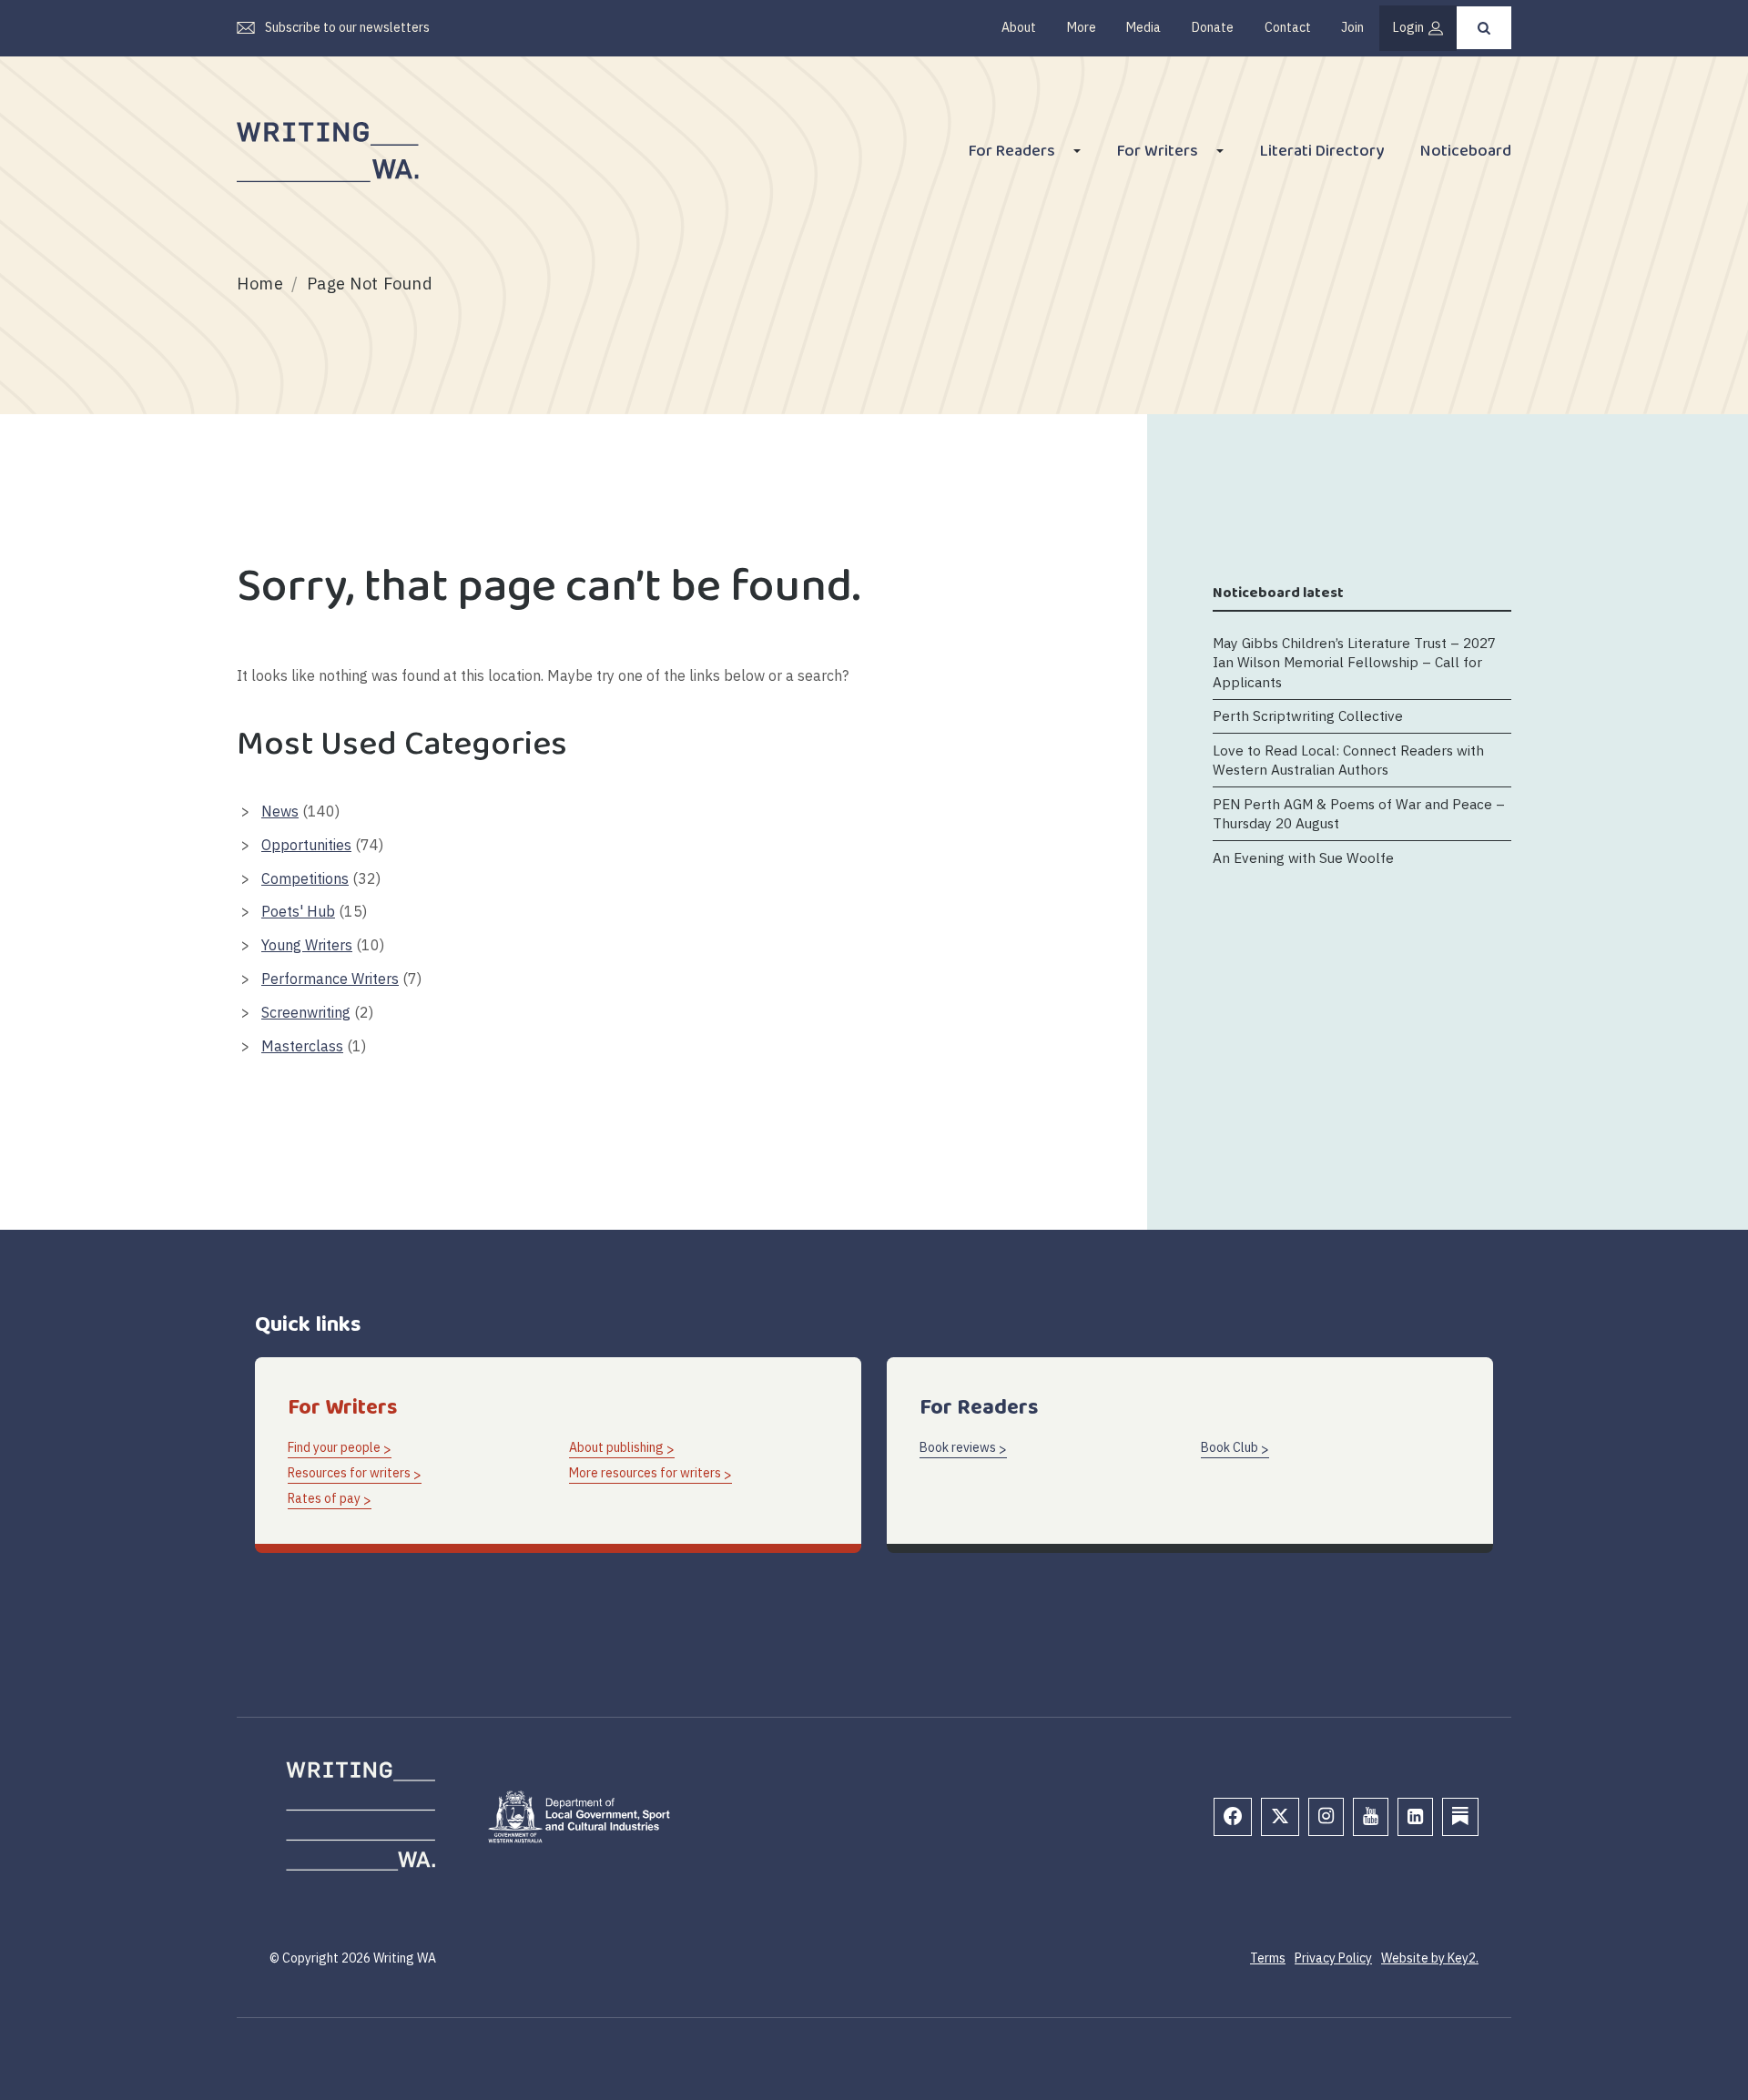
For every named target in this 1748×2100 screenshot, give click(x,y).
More (1082, 27)
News (280, 811)
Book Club (1230, 1447)
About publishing (616, 1447)
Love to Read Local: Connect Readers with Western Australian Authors (1348, 759)
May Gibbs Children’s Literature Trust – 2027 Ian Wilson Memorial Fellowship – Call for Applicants (1354, 661)
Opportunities (306, 845)
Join (1352, 27)
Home (260, 284)
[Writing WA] (328, 153)
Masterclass (302, 1046)
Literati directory (1322, 153)
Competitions (305, 878)
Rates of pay (324, 1498)
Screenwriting (306, 1012)
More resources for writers (645, 1473)
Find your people (334, 1447)
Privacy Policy (1333, 1958)
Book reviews (958, 1447)
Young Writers (307, 945)
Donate (1213, 27)
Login (1408, 27)
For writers (1158, 153)
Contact (1288, 27)
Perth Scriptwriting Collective (1308, 715)
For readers (1012, 153)
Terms (1268, 1958)
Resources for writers (349, 1473)
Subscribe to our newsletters (347, 27)
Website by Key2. (1430, 1958)
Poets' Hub (298, 911)
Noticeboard (1466, 153)
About (1019, 27)
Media (1143, 27)
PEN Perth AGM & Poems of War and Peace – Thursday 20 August (1359, 813)
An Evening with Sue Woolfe (1303, 857)
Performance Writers (330, 979)
